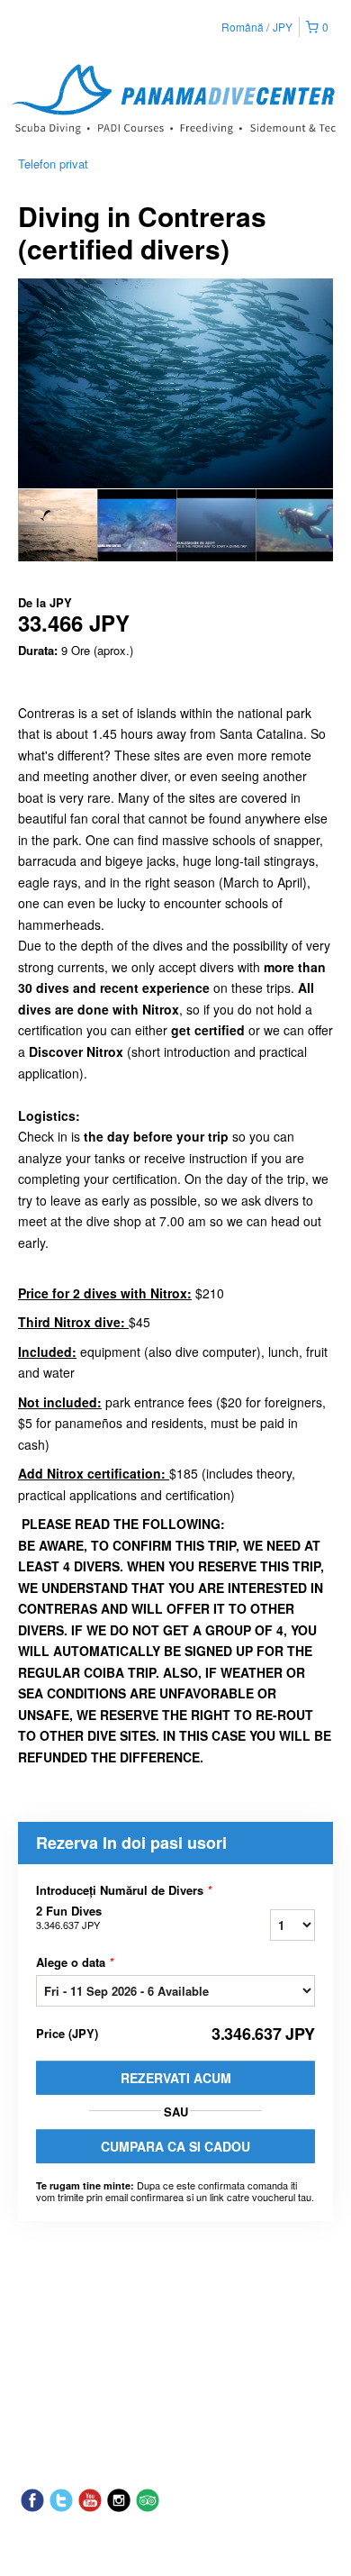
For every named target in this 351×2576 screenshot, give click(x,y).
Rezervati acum (176, 2078)
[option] (58, 525)
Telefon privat (53, 164)
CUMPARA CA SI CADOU (175, 2146)
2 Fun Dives (69, 1917)
